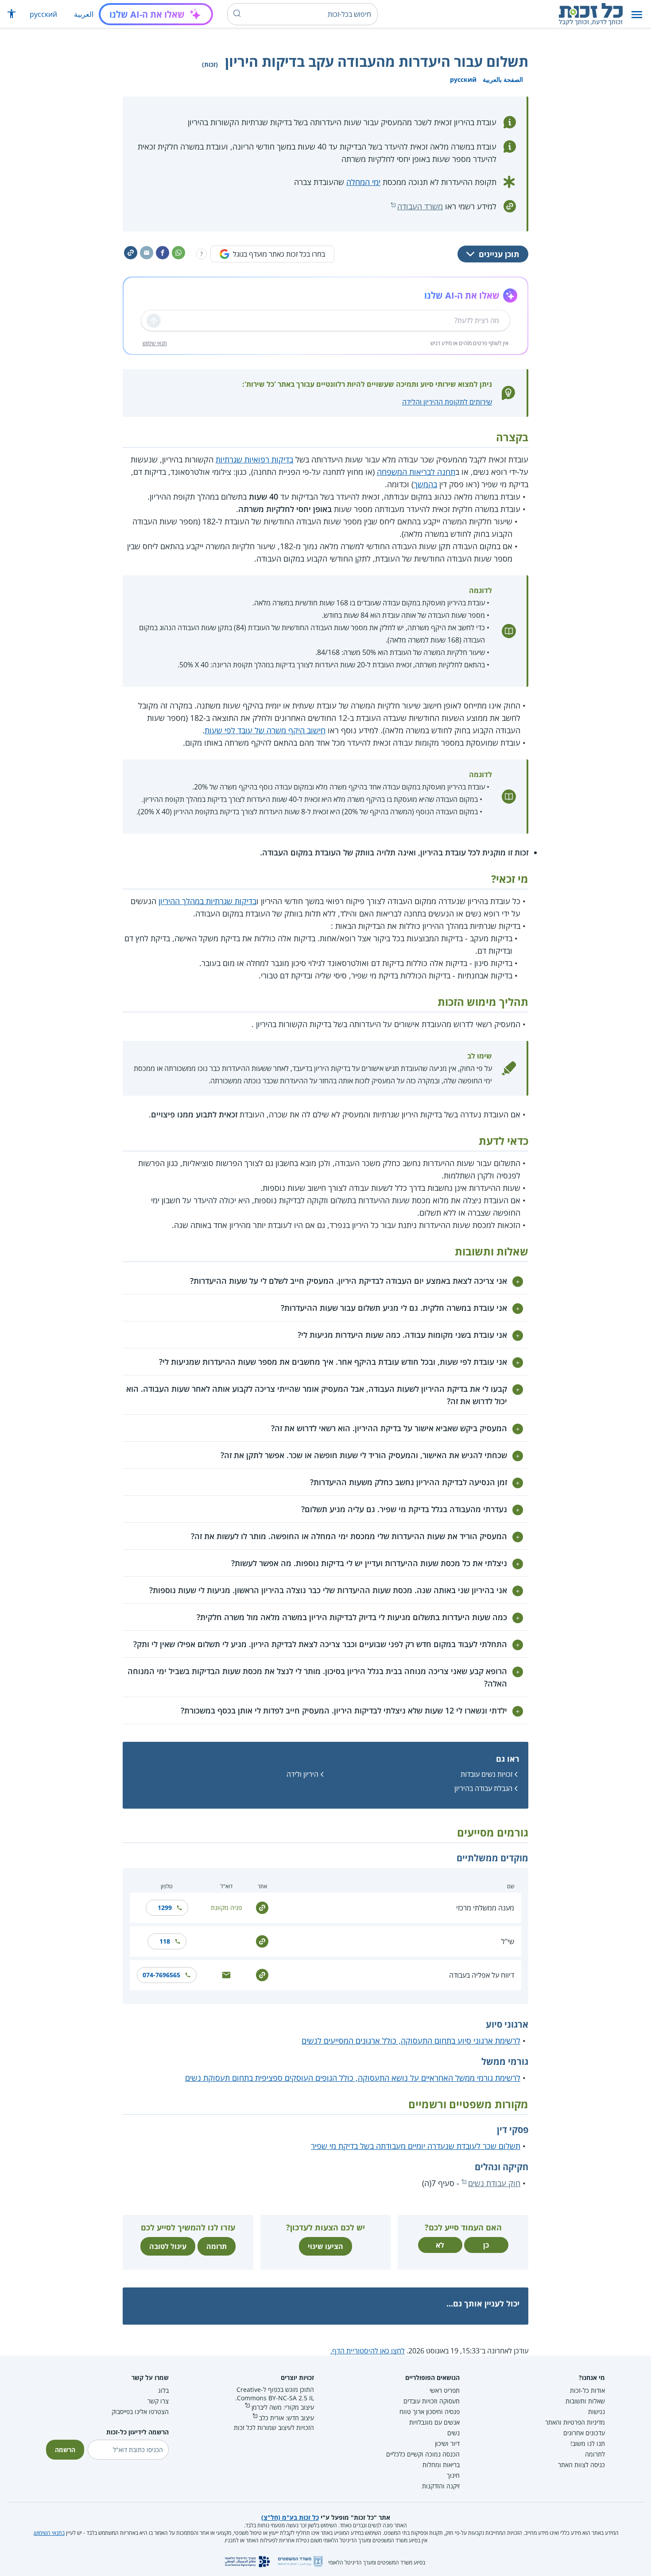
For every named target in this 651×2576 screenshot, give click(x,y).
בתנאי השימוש (49, 2533)
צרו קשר (158, 2401)
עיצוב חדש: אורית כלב (287, 2418)
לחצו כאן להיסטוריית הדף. (368, 2351)
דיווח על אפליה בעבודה (482, 1975)
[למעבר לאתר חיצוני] (262, 1907)
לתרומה (595, 2454)
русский (43, 14)
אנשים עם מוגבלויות (434, 2422)
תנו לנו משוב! (588, 2443)
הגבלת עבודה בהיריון (483, 1788)
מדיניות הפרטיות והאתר (575, 2422)
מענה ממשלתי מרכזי (485, 1908)
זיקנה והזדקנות (441, 2486)
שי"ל (508, 1941)
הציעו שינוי (325, 2246)
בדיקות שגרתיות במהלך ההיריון (207, 901)
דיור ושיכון (447, 2443)
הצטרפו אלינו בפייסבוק (140, 2412)
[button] (637, 14)
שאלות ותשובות (585, 2401)
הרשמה (65, 2450)
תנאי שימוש (155, 343)
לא (440, 2245)
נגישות (597, 2412)
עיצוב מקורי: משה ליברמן (283, 2407)
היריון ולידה (302, 1774)
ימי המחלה (363, 182)
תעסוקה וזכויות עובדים (432, 2401)
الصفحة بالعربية (503, 79)
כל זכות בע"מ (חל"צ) (290, 2517)
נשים (453, 2433)
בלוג (163, 2390)
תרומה (217, 2246)
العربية (84, 14)
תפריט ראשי (445, 2390)
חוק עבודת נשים (494, 2183)
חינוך (453, 2475)
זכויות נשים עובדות (486, 1774)
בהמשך (425, 484)
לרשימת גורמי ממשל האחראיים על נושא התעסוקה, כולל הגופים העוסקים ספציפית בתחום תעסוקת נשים (353, 2078)
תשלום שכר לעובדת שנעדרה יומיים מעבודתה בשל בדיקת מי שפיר (416, 2146)
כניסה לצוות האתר (581, 2465)
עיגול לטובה (168, 2246)
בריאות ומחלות (441, 2465)
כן (486, 2245)
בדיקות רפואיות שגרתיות (254, 459)
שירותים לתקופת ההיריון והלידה (447, 402)
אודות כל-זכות (587, 2390)
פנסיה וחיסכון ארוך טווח (430, 2412)
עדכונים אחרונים (584, 2433)
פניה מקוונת (226, 1908)
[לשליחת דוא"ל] (226, 1974)
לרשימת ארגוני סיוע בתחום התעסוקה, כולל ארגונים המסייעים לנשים (411, 2041)
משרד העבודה (420, 206)
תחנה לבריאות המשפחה (416, 472)
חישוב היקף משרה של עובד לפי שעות (265, 730)
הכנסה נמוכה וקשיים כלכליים (423, 2454)
